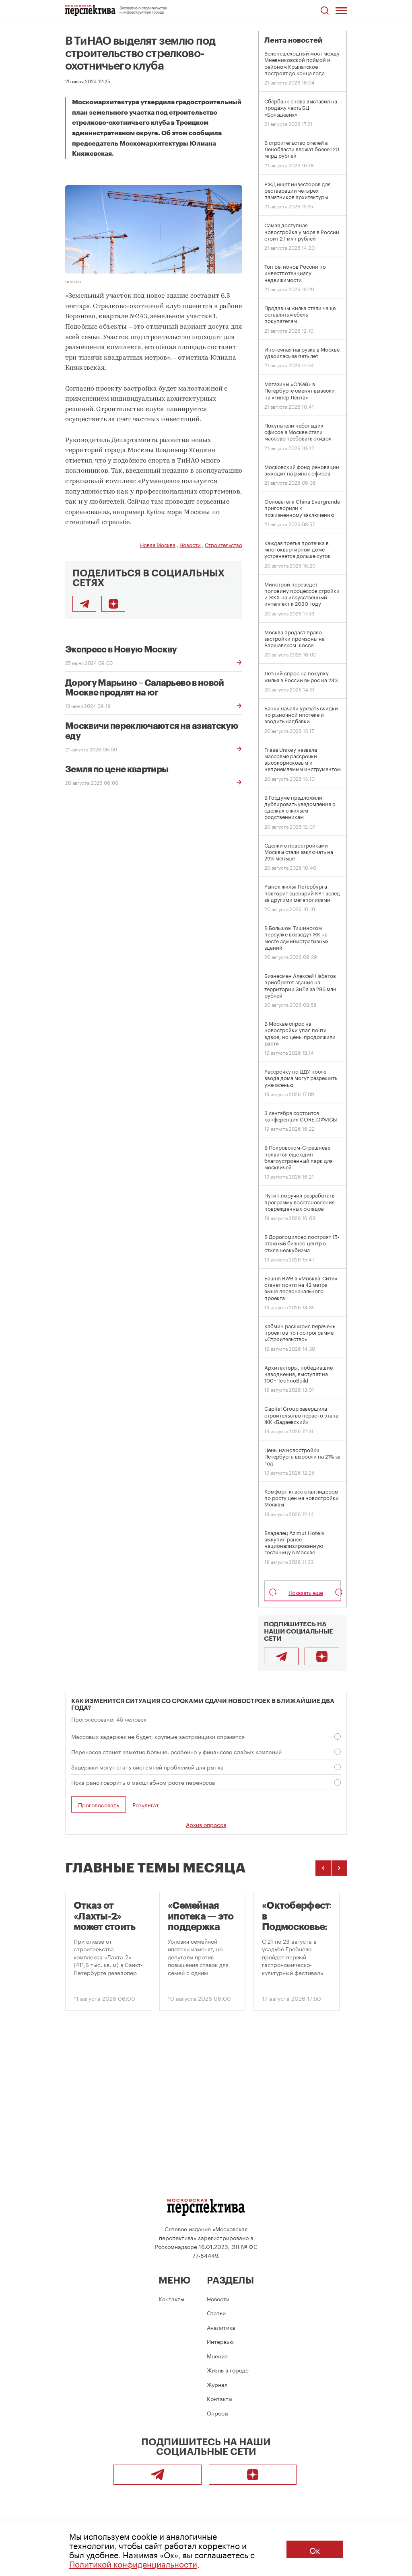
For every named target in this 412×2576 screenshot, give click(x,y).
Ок (315, 2549)
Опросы (218, 2413)
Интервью (220, 2341)
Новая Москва (158, 544)
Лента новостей (293, 40)
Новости (190, 544)
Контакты (171, 2298)
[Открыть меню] (341, 10)
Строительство (224, 544)
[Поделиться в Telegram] (84, 604)
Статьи (216, 2313)
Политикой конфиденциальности (133, 2563)
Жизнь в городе (228, 2370)
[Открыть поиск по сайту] (324, 11)
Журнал (217, 2384)
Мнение (217, 2356)
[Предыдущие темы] (323, 1868)
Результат (146, 1805)
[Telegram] (281, 1656)
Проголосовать (99, 1804)
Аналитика (221, 2327)
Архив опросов (206, 1824)
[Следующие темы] (339, 1868)
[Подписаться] (113, 604)
